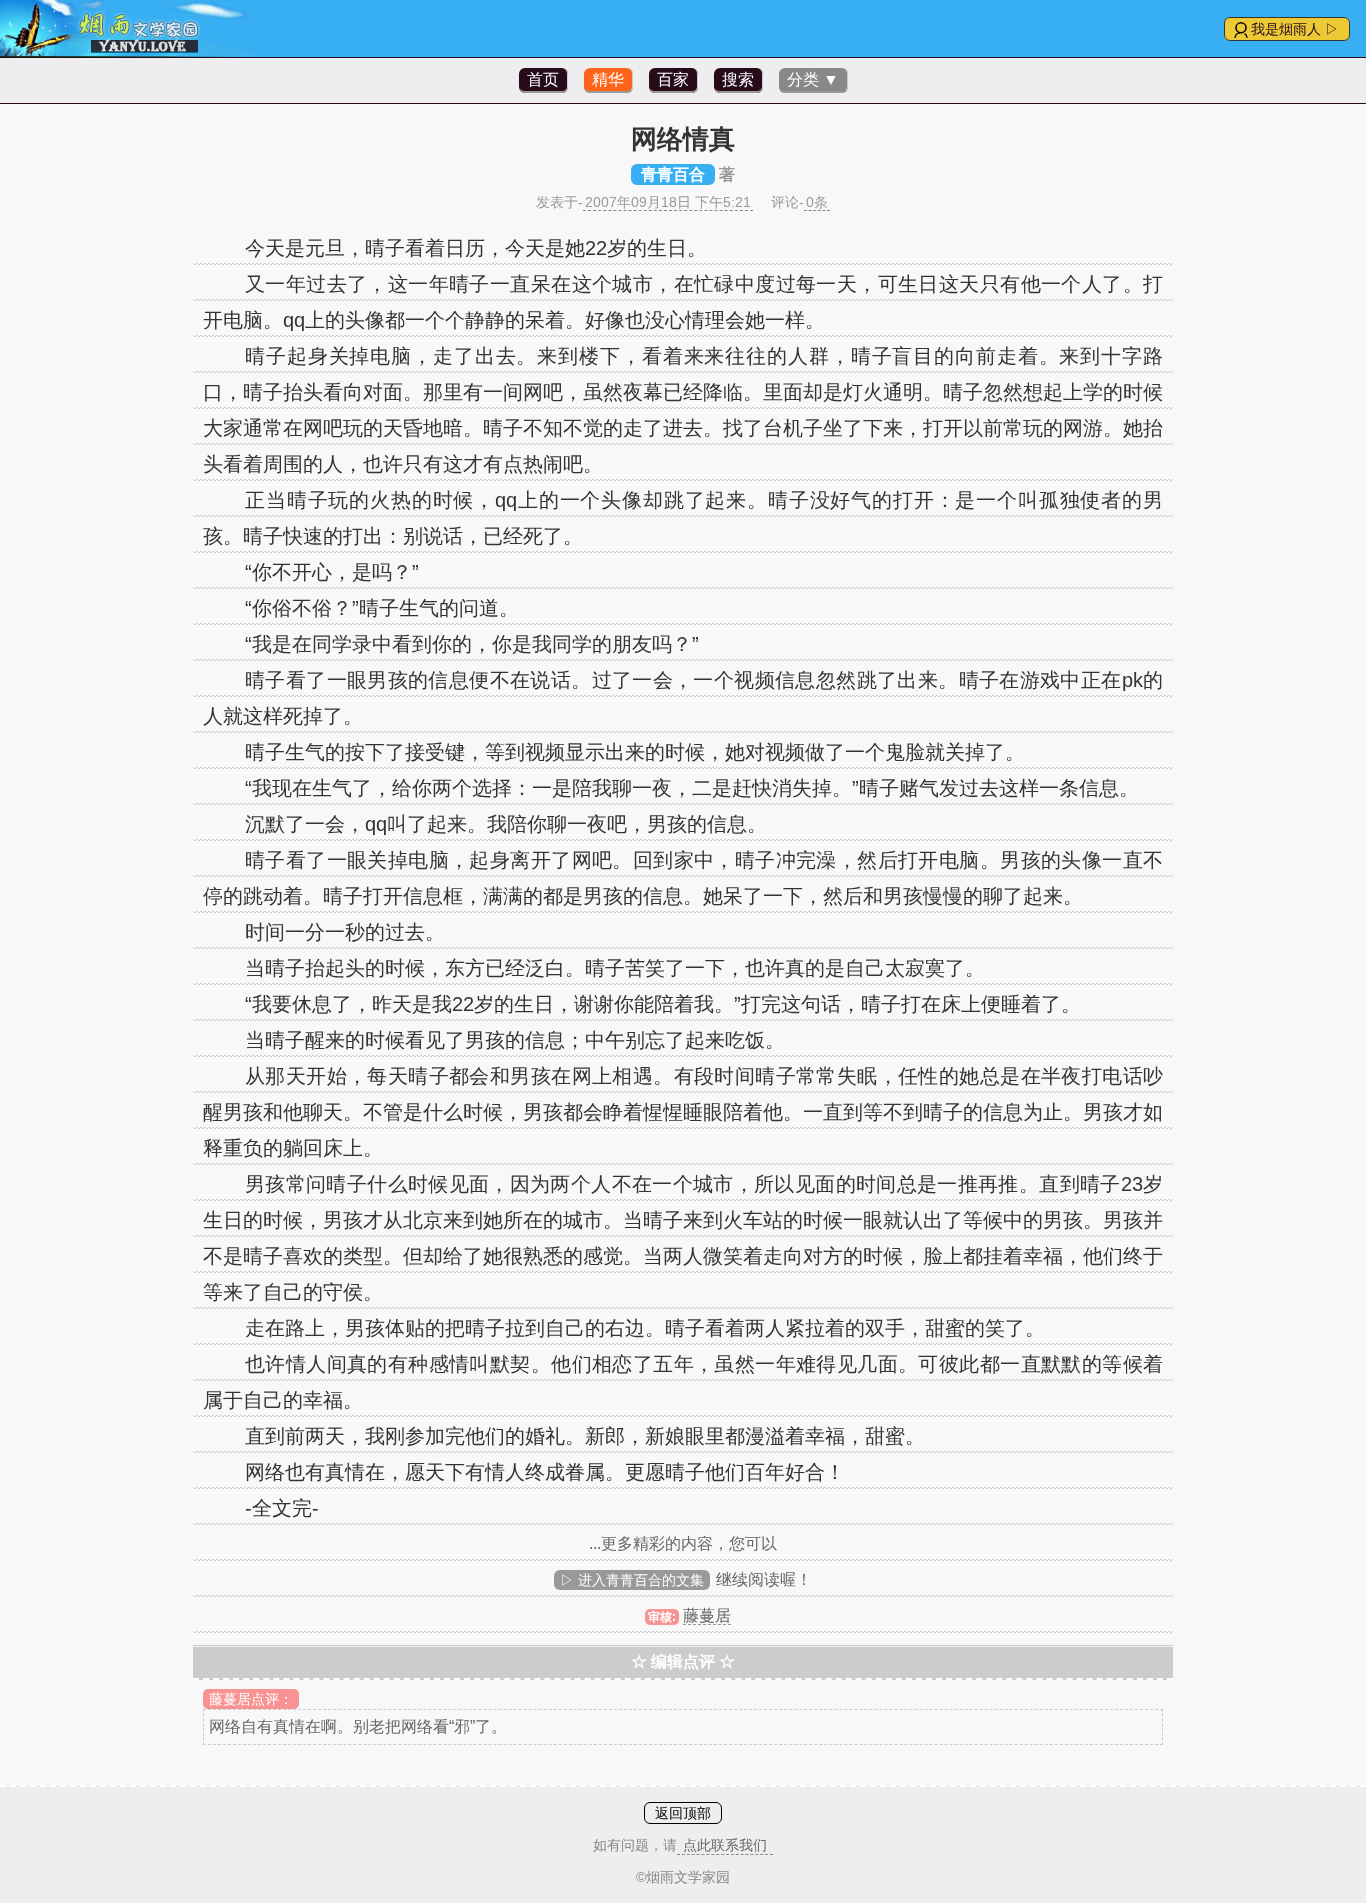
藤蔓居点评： (251, 1699)
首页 (543, 79)
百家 (673, 79)
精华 (608, 79)
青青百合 (673, 174)
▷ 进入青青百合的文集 (632, 1580)
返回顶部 (683, 1813)
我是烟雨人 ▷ (1295, 29)
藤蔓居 (707, 1615)
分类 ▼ (813, 79)
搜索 (738, 79)
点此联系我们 (725, 1845)
